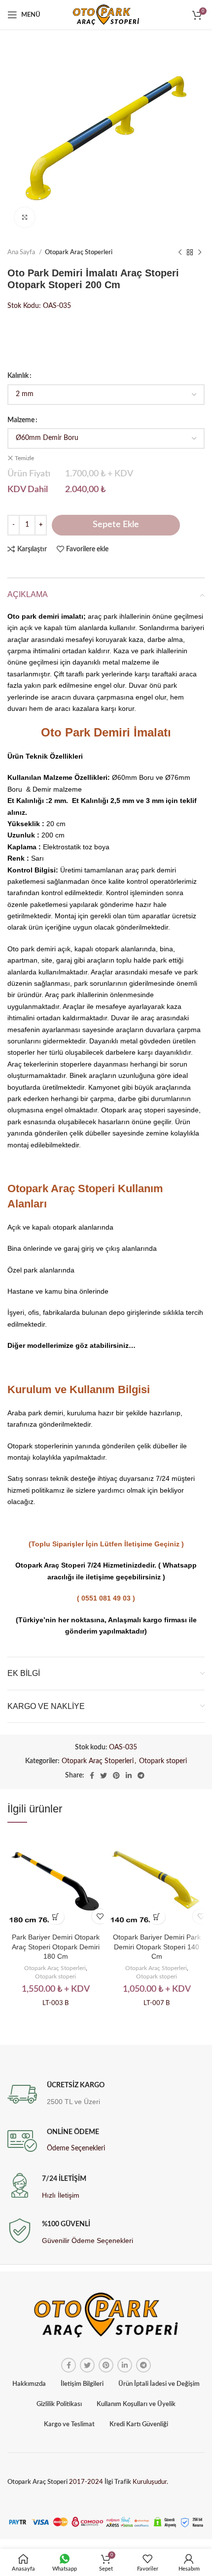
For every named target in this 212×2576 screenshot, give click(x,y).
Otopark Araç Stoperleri (79, 252)
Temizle (24, 458)
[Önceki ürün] (180, 253)
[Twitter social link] (104, 1775)
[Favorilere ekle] (100, 1916)
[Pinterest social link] (116, 1775)
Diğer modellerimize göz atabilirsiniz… (71, 1345)
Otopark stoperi (163, 1761)
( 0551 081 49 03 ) (106, 1598)
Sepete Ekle (116, 525)
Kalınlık (18, 376)
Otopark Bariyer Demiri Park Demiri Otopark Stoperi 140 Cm (157, 1947)
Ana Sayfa (22, 252)
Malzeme (21, 420)
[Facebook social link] (92, 1775)
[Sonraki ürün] (200, 253)
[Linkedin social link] (129, 1775)
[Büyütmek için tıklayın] (25, 217)
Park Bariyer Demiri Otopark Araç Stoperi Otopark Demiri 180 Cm (56, 1947)
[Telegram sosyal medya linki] (141, 1775)
